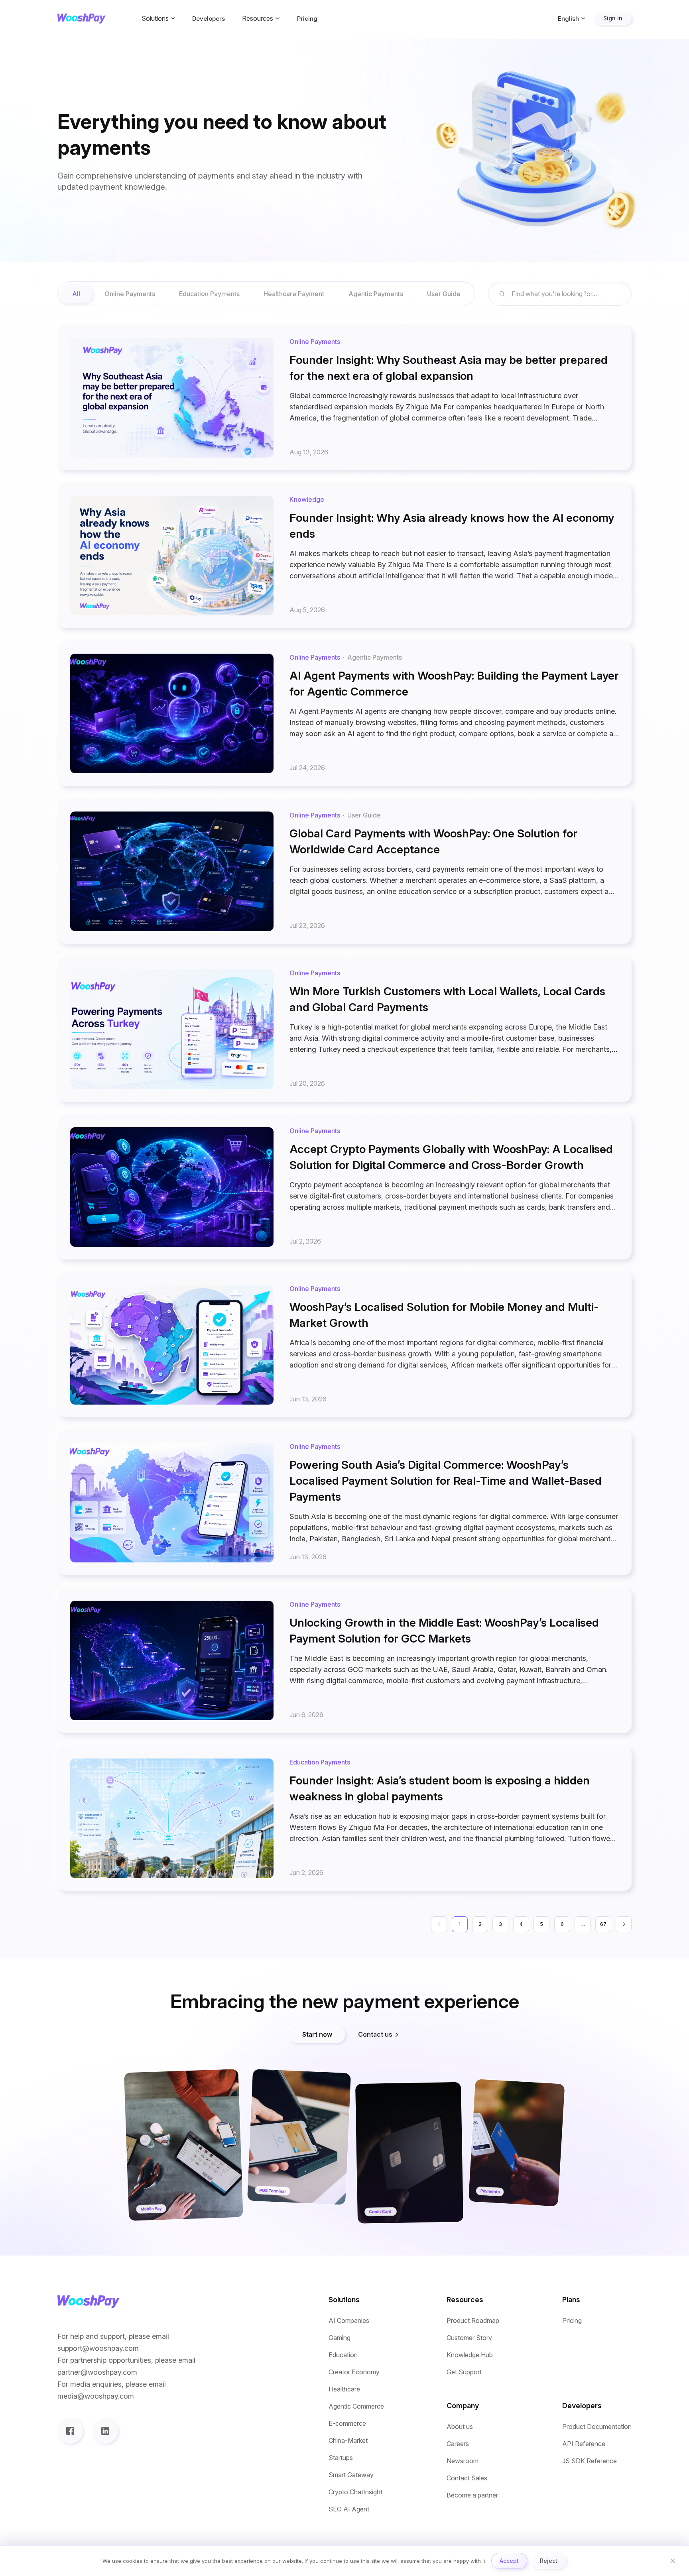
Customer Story (469, 2338)
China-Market (348, 2441)
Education (343, 2355)
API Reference (584, 2444)
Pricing (307, 19)
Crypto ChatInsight (355, 2492)
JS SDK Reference (590, 2461)
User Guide (444, 294)
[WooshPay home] (82, 19)
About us (460, 2427)
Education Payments (209, 294)
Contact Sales (467, 2478)
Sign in (613, 18)
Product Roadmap (473, 2321)
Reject (549, 2561)
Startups (341, 2458)
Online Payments (130, 294)
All (76, 294)
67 (603, 1924)
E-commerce (347, 2424)
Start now (317, 2034)
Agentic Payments (376, 294)
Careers (458, 2444)
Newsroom (463, 2461)
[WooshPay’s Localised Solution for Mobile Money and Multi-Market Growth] (344, 1345)
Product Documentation (597, 2427)
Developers (209, 19)
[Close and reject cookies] (673, 2561)
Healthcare (344, 2389)
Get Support (464, 2372)
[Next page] (624, 1924)
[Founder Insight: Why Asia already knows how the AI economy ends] (344, 556)
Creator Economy (354, 2372)
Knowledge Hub (470, 2355)
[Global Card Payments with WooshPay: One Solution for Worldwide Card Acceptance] (344, 871)
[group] (266, 294)
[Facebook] (70, 2431)
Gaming (340, 2338)
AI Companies (349, 2321)
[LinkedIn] (105, 2431)
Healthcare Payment (294, 294)
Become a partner (472, 2495)
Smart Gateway (351, 2475)
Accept (509, 2561)
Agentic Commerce (356, 2406)
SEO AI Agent (349, 2509)
